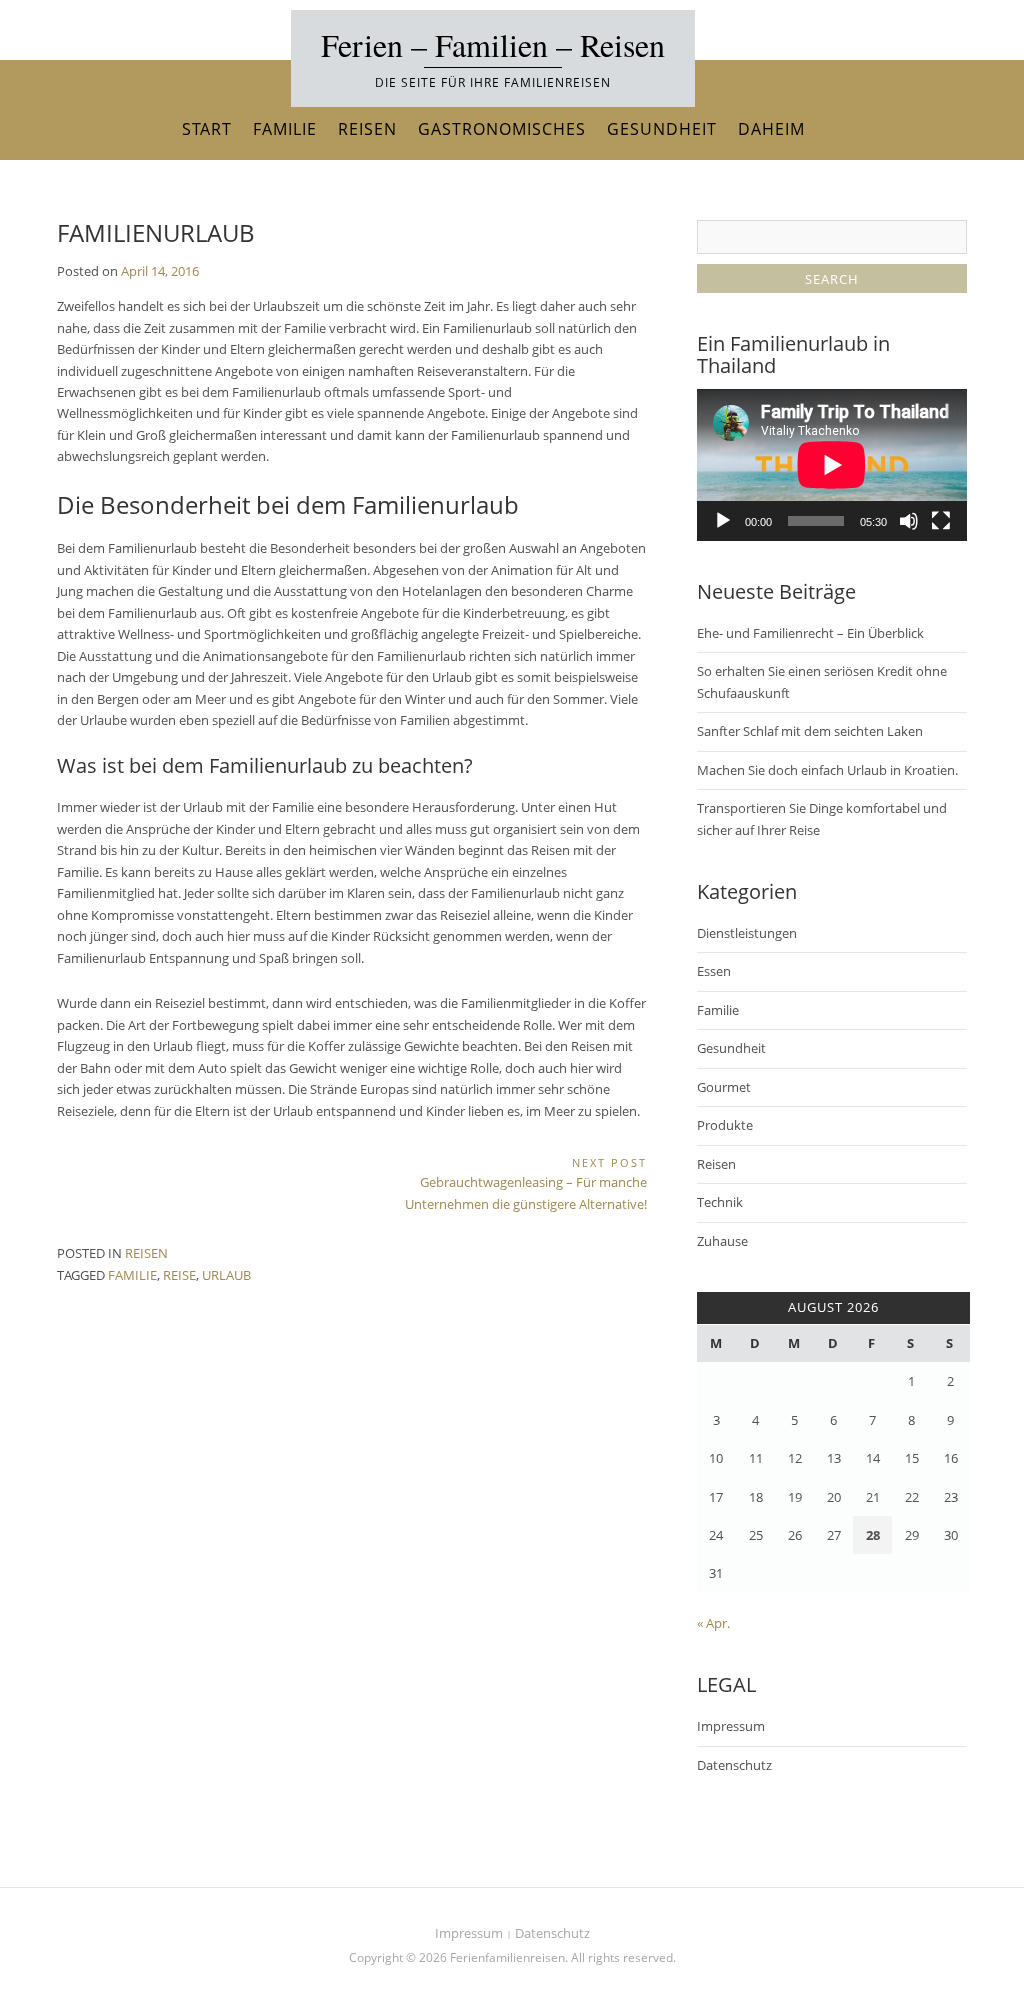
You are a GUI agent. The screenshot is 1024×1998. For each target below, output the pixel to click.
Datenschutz (734, 1765)
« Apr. (713, 1623)
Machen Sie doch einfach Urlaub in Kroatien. (827, 770)
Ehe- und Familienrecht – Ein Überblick (810, 633)
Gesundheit (662, 129)
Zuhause (722, 1241)
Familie (285, 129)
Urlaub (226, 1275)
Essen (714, 971)
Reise (179, 1275)
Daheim (771, 129)
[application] (832, 465)
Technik (720, 1202)
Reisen (367, 129)
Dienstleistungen (747, 933)
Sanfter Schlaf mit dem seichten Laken (810, 731)
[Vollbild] (941, 521)
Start (207, 129)
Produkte (725, 1125)
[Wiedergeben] (723, 521)
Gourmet (724, 1087)
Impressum (731, 1726)
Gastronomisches (502, 129)
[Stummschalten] (909, 521)
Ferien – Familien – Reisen (493, 44)
